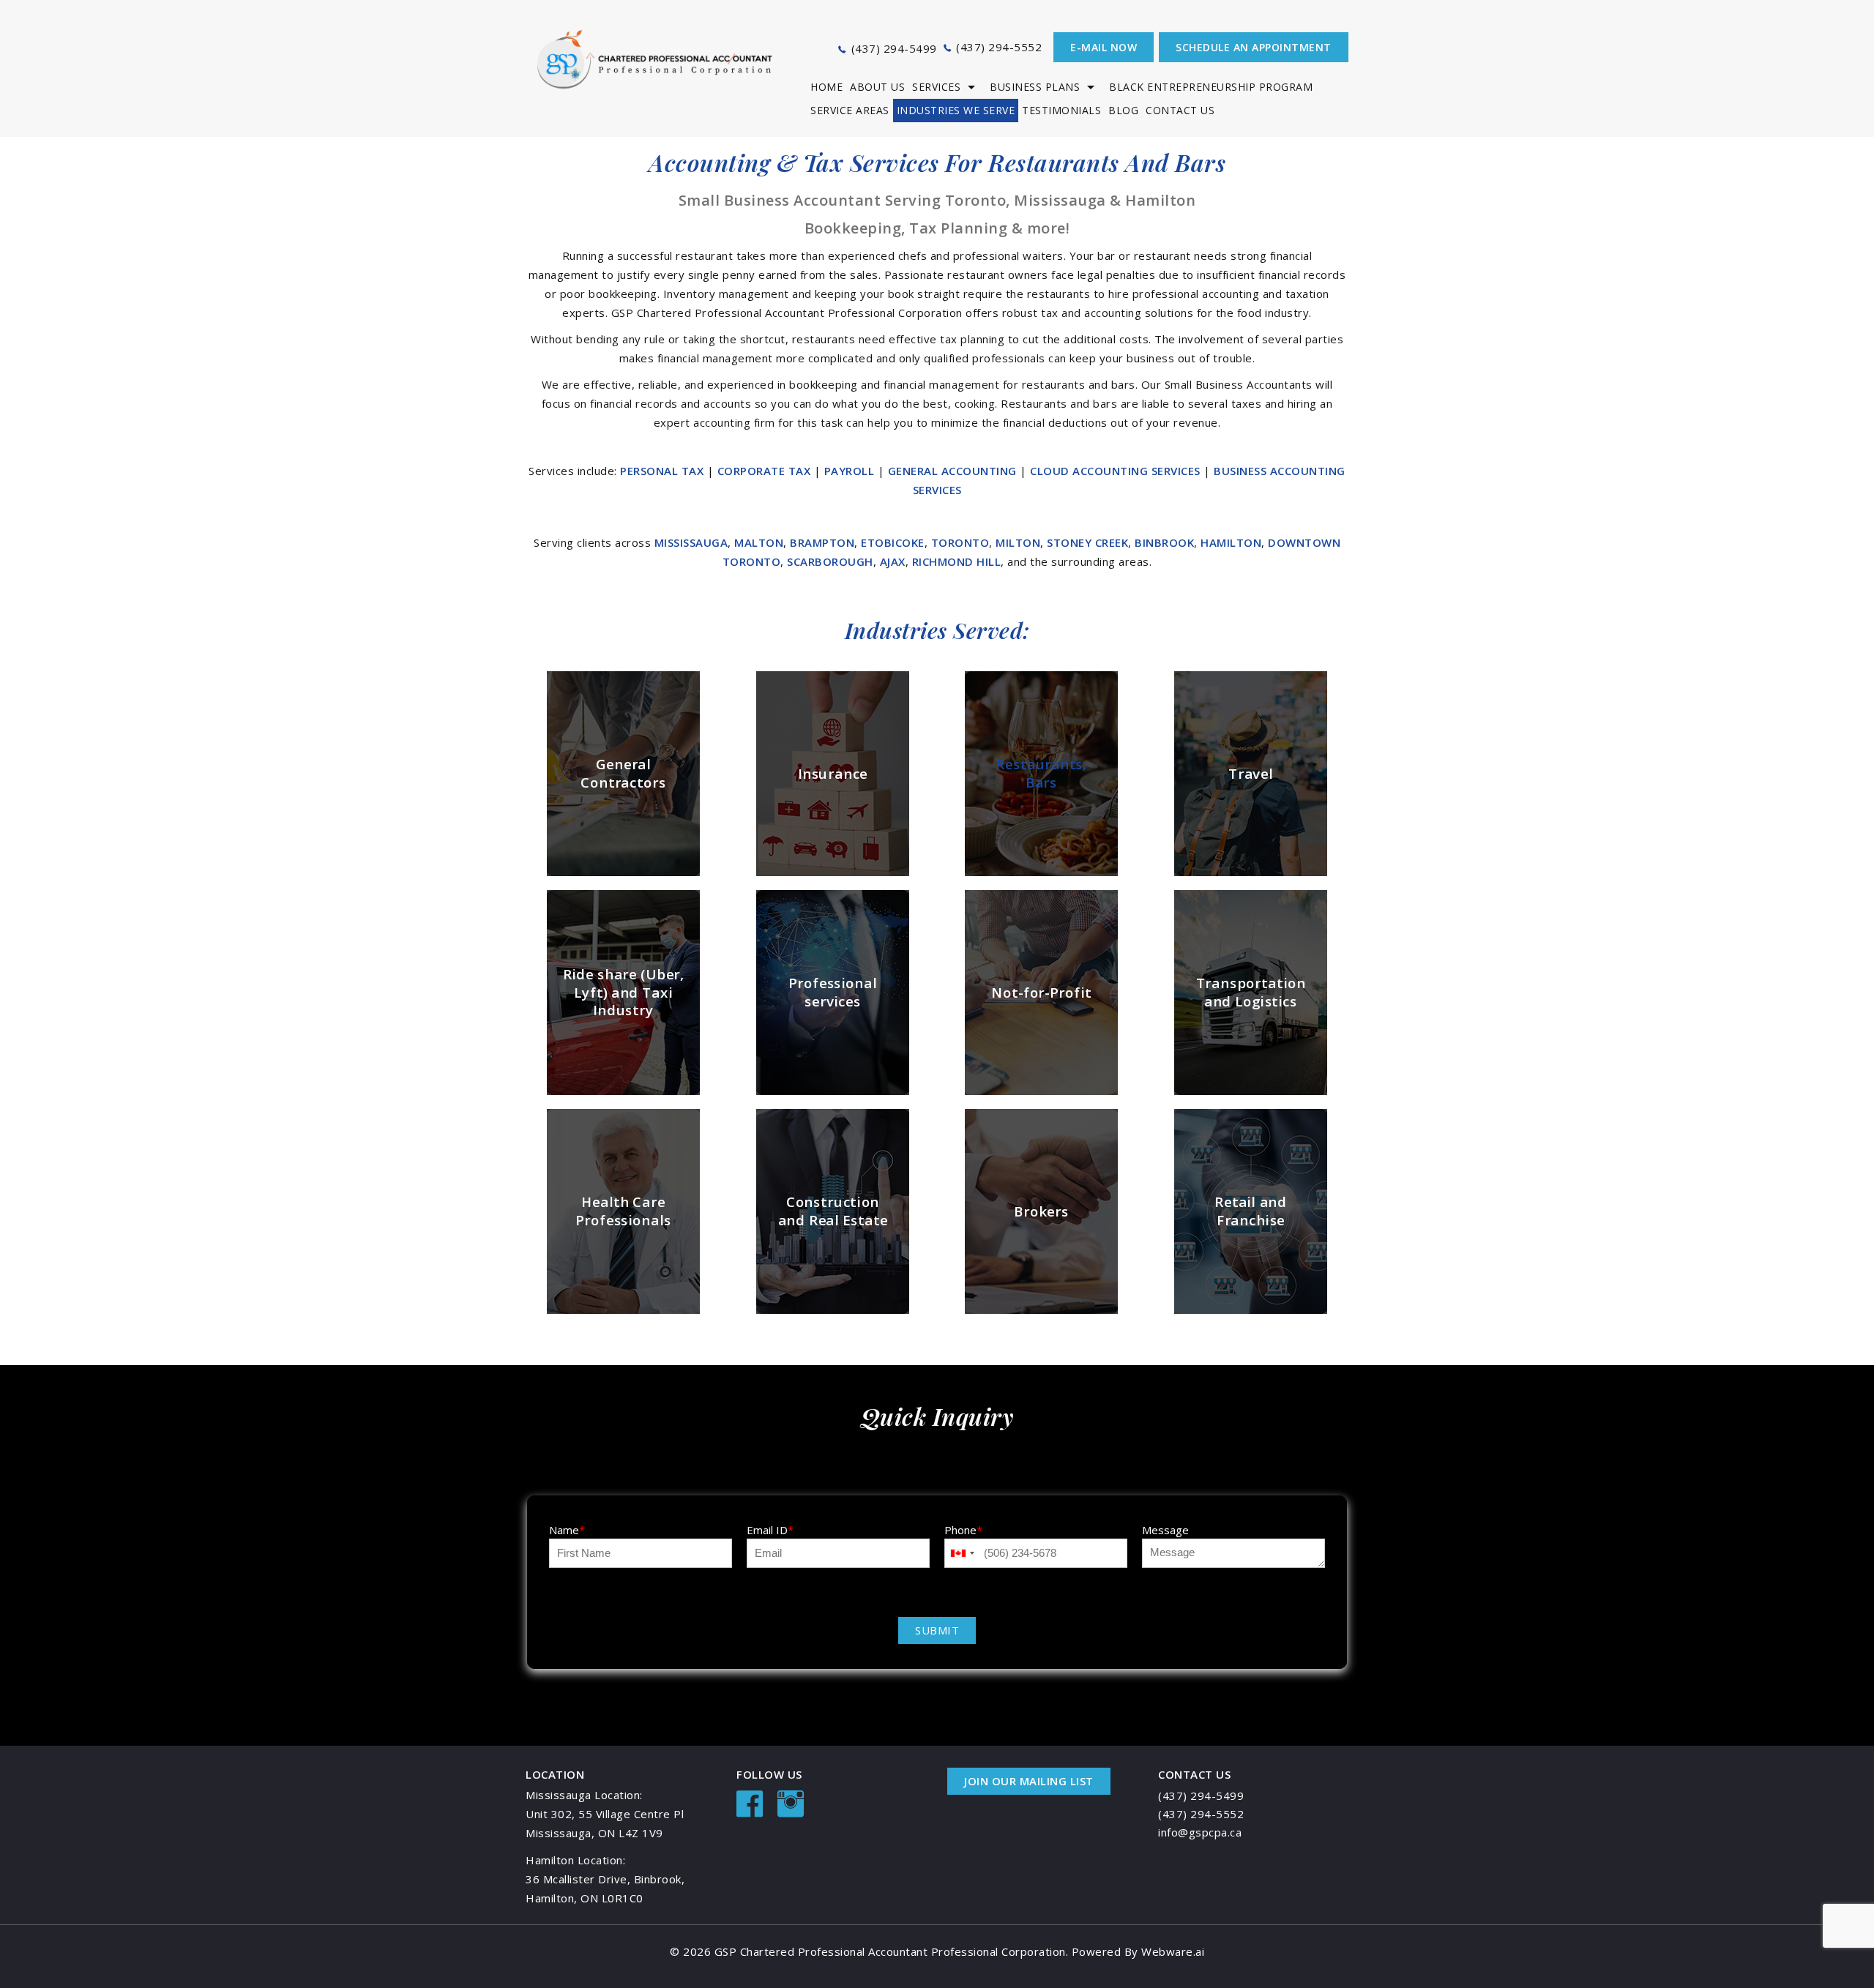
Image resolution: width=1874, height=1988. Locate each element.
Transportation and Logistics (1251, 992)
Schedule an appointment (1254, 47)
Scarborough (830, 561)
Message (1165, 1530)
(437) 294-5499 (894, 48)
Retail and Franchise (1251, 1211)
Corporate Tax (766, 471)
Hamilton (1231, 542)
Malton (759, 542)
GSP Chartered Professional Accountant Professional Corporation (890, 1951)
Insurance (832, 773)
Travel (1251, 773)
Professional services (832, 992)
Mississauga (691, 542)
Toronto (960, 542)
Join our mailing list (1029, 1781)
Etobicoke (893, 542)
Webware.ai (1173, 1951)
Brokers (1041, 1210)
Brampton (822, 542)
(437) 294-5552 (999, 47)
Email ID (770, 1530)
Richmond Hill (957, 561)
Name (567, 1530)
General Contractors (623, 774)
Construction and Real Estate (832, 1211)
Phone (963, 1530)
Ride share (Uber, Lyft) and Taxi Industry (624, 992)
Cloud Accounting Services (1117, 471)
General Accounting (954, 471)
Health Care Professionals (623, 1211)
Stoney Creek (1087, 542)
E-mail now (1104, 47)
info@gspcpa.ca (1200, 1832)
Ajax (893, 561)
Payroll (851, 471)
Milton (1018, 542)
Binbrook (1164, 542)
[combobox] (962, 1553)
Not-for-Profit (1042, 992)
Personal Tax (664, 471)
